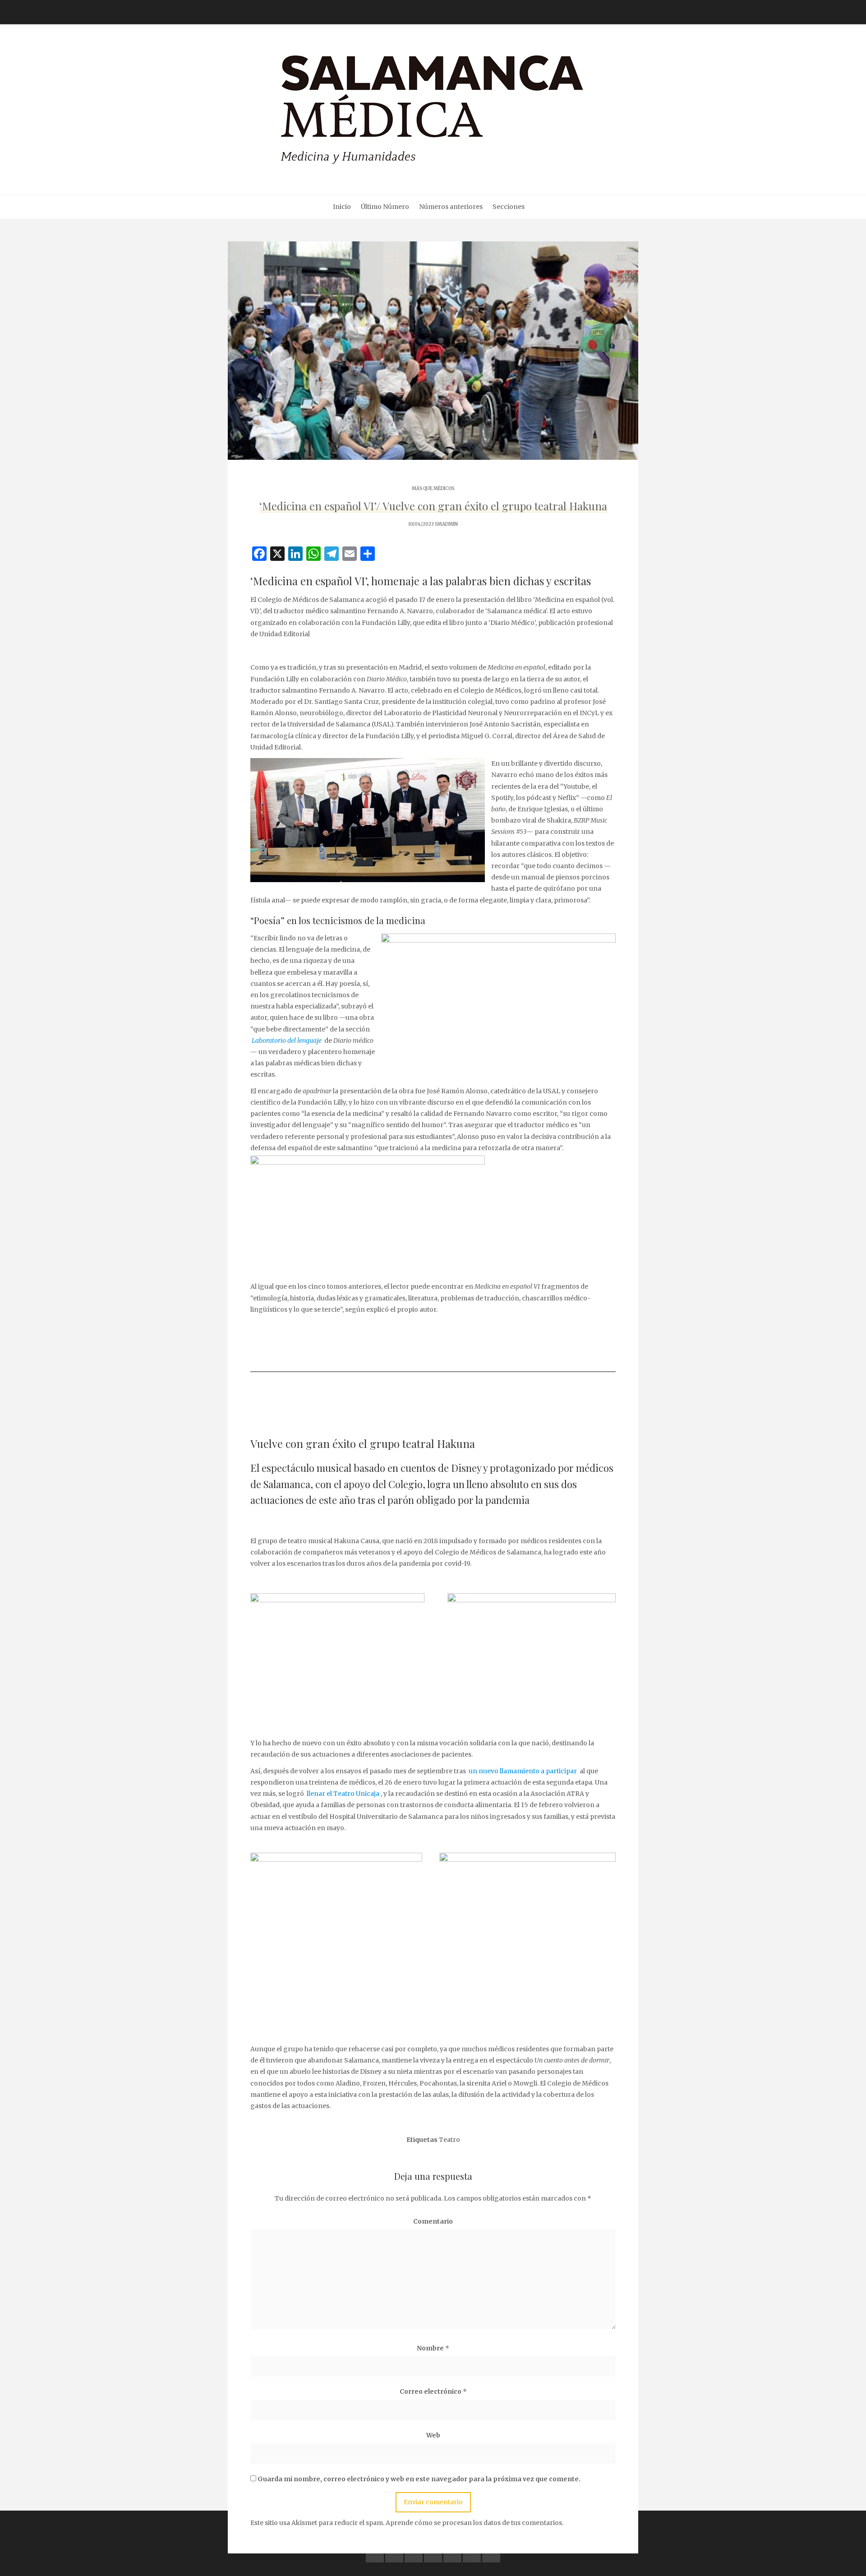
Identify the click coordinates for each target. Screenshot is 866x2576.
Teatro (449, 2140)
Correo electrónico (433, 2391)
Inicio (342, 207)
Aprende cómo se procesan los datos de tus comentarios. (474, 2523)
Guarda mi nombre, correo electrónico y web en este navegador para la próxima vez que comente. (419, 2479)
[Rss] (491, 2553)
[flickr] (394, 2553)
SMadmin (446, 524)
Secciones (509, 207)
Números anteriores (451, 207)
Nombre (433, 2348)
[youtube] (433, 2553)
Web (433, 2435)
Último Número (385, 207)
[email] (472, 2553)
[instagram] (452, 2553)
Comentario (433, 2221)
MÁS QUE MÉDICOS (433, 488)
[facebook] (375, 2553)
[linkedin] (414, 2553)
